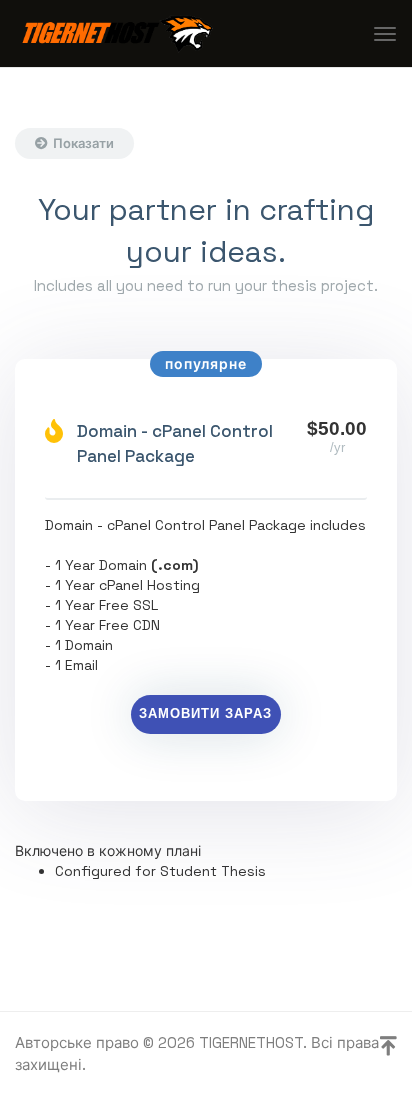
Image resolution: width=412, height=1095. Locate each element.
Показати (83, 143)
